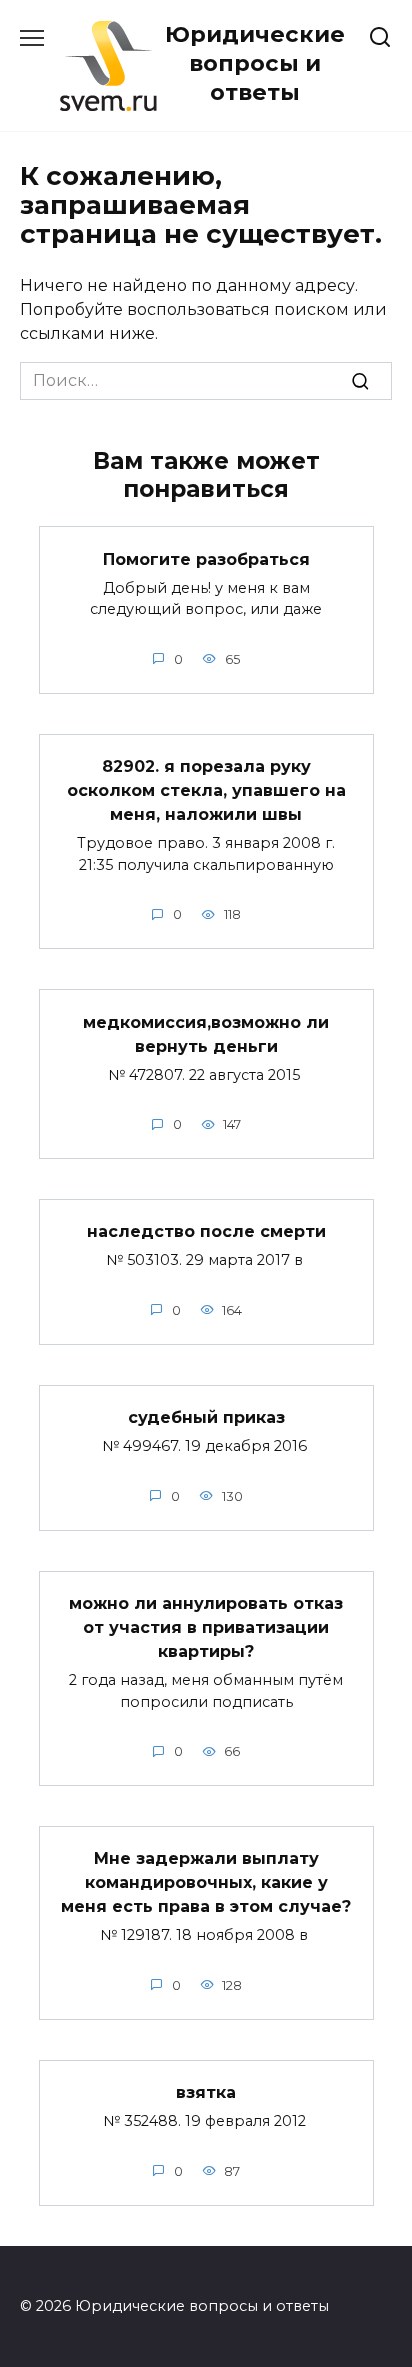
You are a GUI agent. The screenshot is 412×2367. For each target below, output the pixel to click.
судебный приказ (206, 1417)
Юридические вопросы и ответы (255, 63)
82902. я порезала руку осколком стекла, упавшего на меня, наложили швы (206, 790)
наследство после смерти (206, 1231)
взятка (206, 2092)
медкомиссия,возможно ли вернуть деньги (206, 1033)
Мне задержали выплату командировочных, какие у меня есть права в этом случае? (206, 1882)
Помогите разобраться (206, 558)
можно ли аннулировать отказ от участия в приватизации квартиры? (206, 1627)
